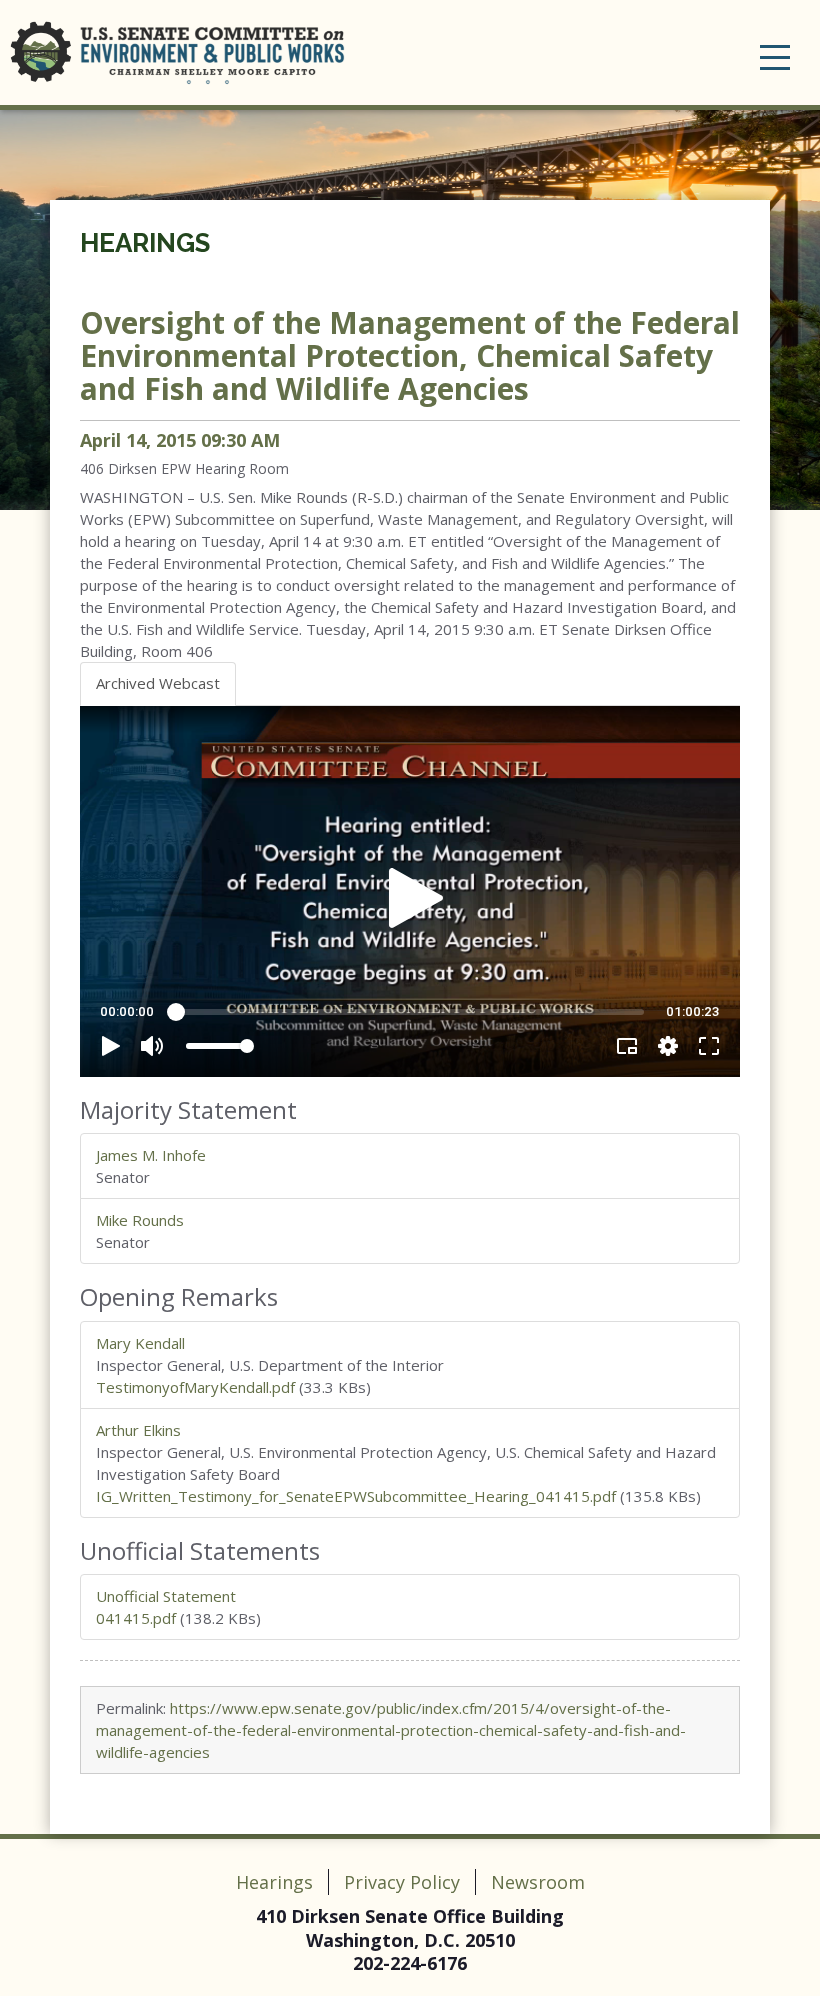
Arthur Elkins (138, 1430)
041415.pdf (136, 1618)
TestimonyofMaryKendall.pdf (195, 1387)
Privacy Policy (402, 1882)
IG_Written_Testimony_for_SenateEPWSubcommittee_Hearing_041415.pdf (356, 1496)
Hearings (145, 243)
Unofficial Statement (166, 1596)
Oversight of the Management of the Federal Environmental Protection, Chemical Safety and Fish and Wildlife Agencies (410, 355)
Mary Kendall (140, 1343)
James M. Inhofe (151, 1155)
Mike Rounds (140, 1220)
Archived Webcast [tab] (158, 683)
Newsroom (538, 1882)
